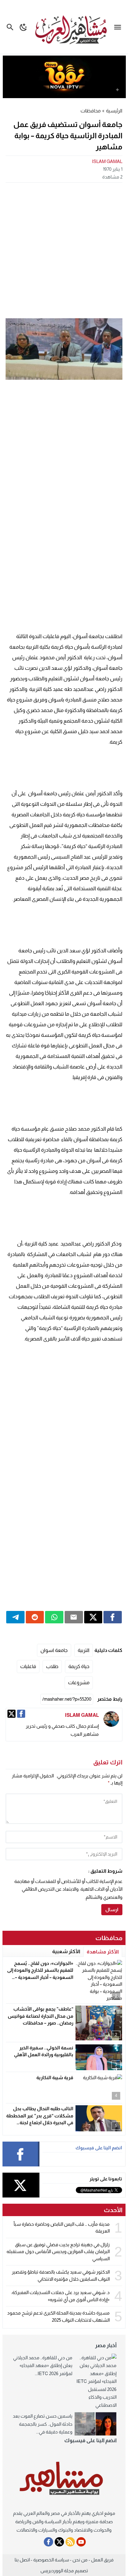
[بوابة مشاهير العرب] (64, 2478)
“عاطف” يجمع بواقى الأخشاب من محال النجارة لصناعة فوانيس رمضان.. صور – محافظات (41, 2016)
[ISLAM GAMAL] (111, 1719)
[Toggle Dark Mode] (24, 27)
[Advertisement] (64, 250)
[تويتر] (11, 1714)
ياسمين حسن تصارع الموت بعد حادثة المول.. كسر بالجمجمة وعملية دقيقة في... (43, 2424)
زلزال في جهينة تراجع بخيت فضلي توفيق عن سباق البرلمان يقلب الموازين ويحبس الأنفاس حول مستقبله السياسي (58, 2252)
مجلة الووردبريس (57, 2571)
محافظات (91, 111)
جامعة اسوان (54, 1650)
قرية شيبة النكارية (55, 2077)
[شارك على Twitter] (93, 1617)
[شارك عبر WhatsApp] (54, 1617)
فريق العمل (102, 2560)
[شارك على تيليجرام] (15, 1617)
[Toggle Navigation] (119, 27)
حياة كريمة (79, 1666)
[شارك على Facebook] (113, 1617)
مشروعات (79, 1683)
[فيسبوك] (21, 1714)
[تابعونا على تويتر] (59, 2542)
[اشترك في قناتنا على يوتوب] (81, 2542)
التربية (84, 1650)
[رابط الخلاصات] (70, 2542)
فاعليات (28, 1666)
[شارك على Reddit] (35, 1617)
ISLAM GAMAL (107, 161)
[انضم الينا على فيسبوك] (48, 2542)
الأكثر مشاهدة (103, 1952)
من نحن (80, 2560)
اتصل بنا (22, 2560)
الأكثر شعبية (66, 1951)
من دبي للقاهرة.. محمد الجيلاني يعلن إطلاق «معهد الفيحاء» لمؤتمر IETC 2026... (43, 2365)
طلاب (52, 1666)
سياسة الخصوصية (51, 2560)
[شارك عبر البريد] (74, 1617)
